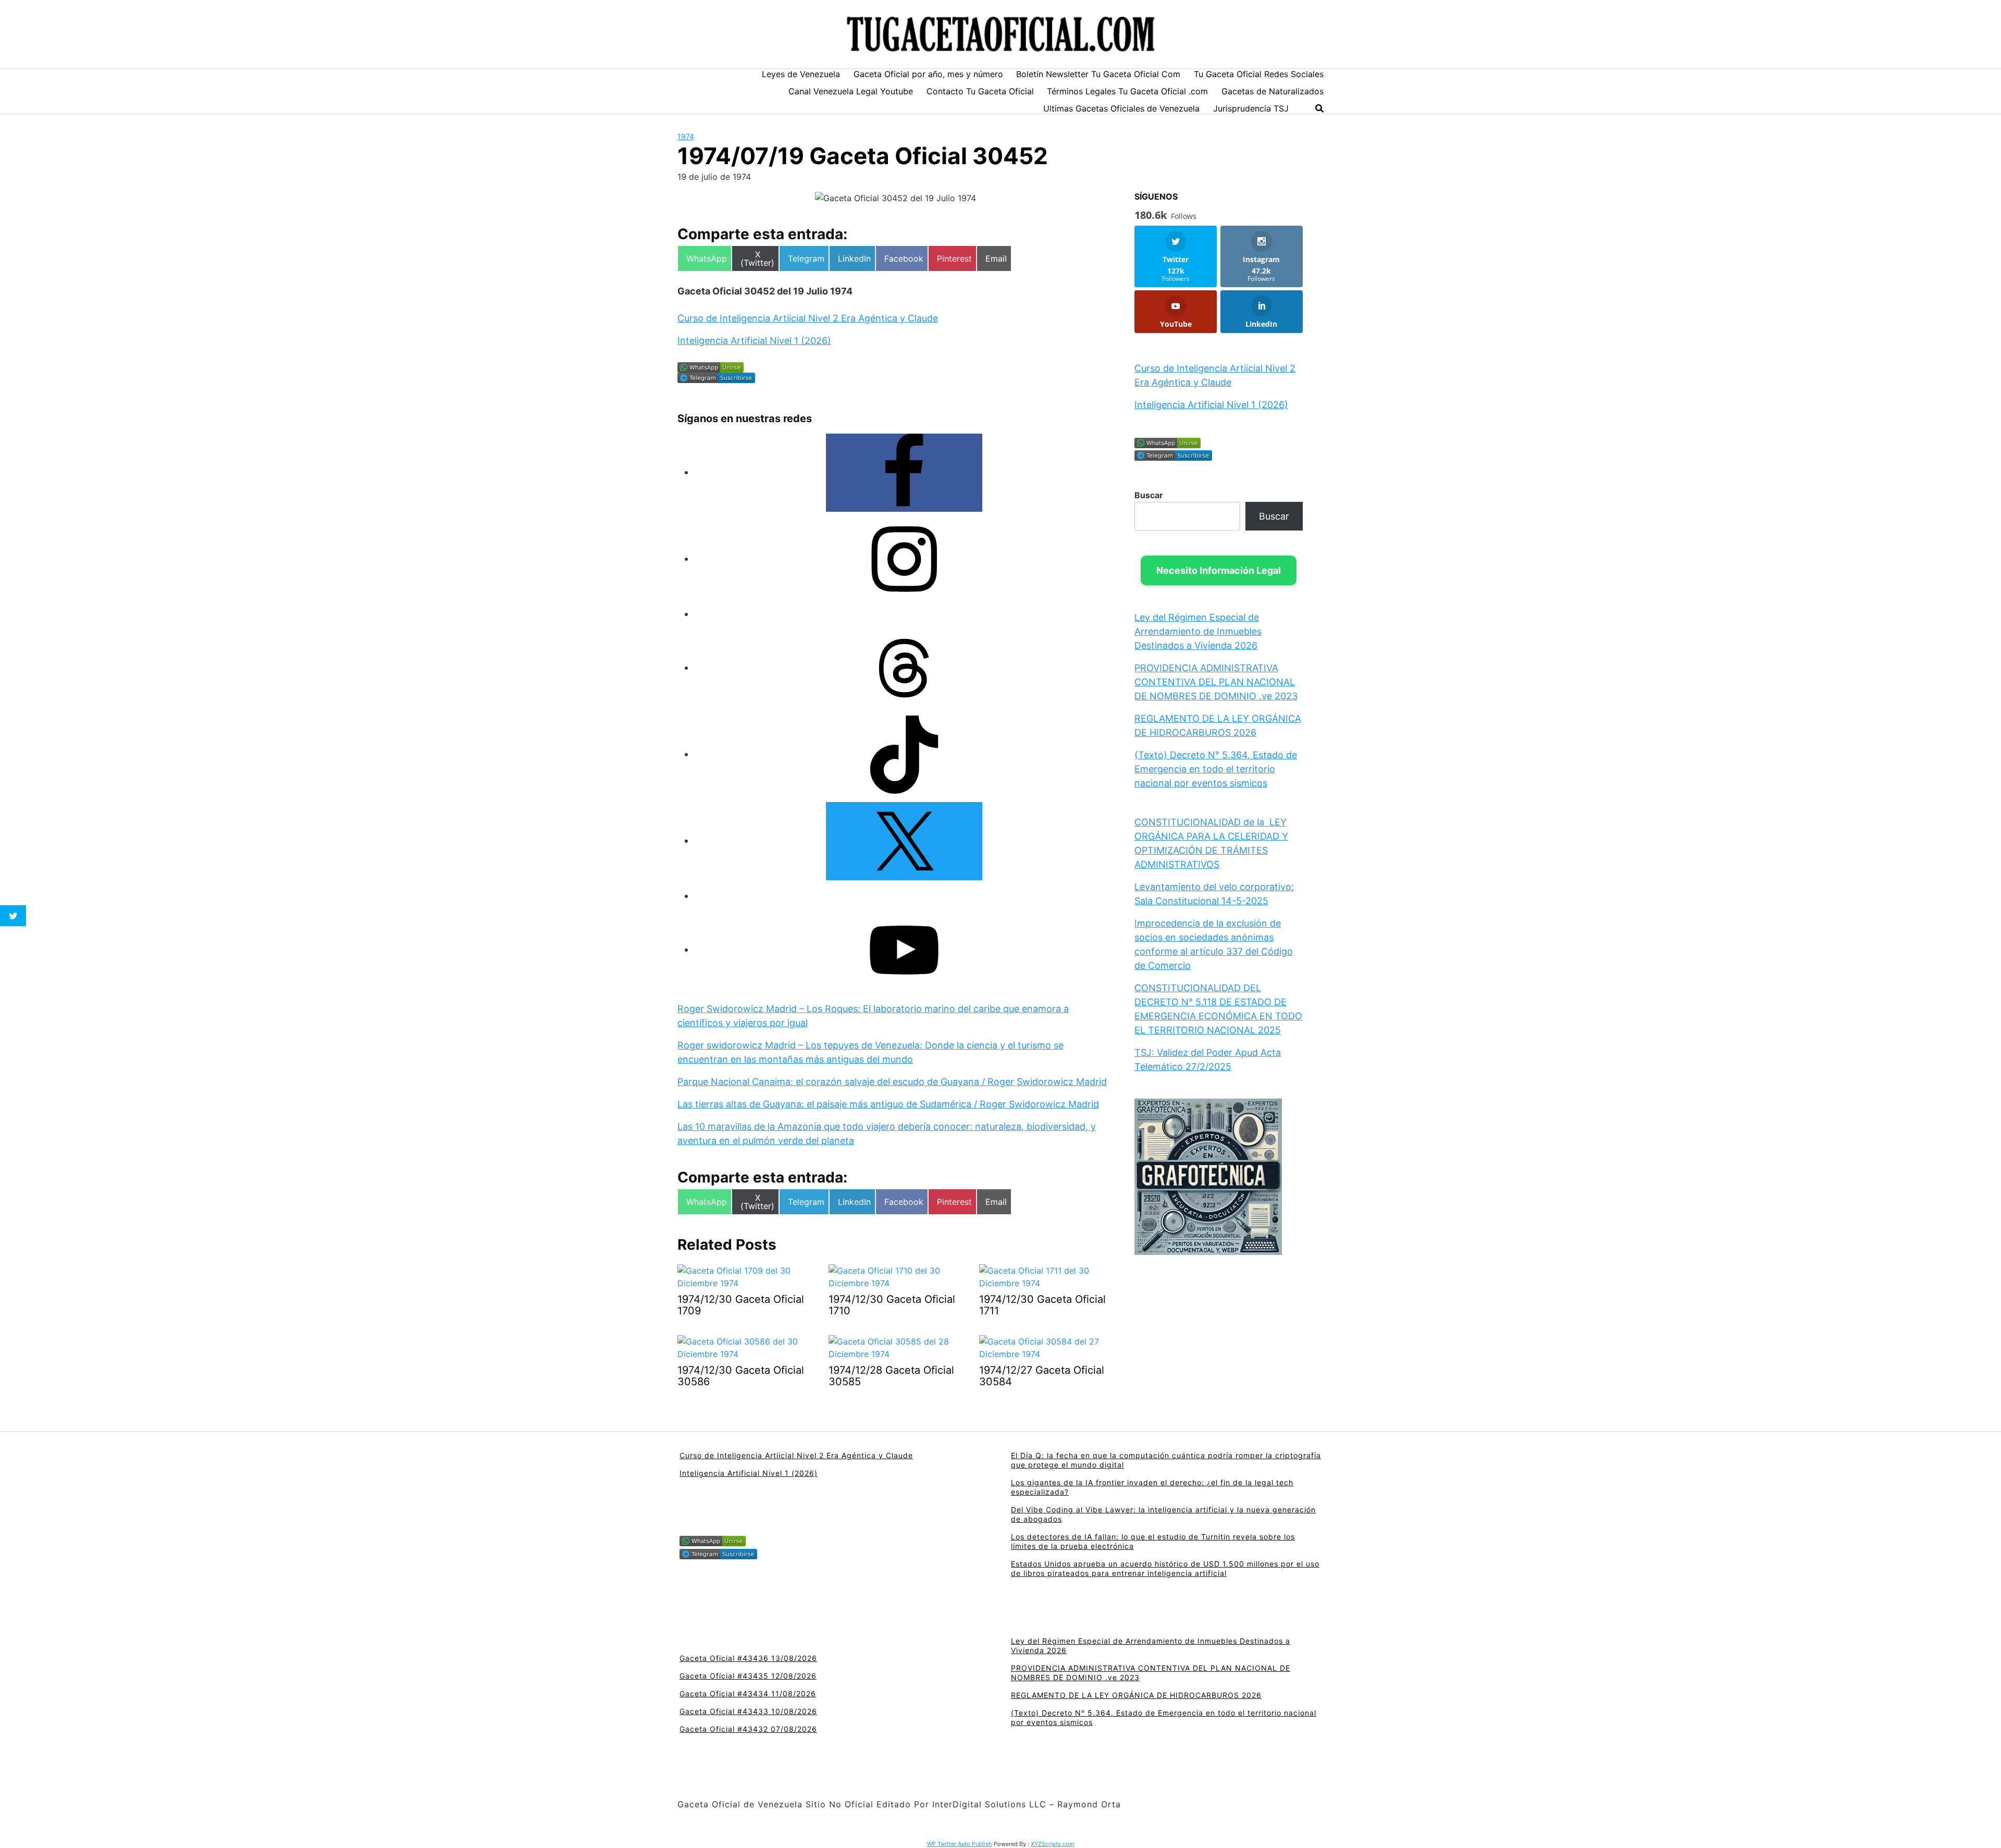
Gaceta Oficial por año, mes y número (928, 74)
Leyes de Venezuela (801, 74)
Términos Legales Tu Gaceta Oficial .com (1127, 91)
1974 (686, 136)
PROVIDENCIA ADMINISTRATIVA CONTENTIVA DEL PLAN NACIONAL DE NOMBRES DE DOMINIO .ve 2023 (1216, 682)
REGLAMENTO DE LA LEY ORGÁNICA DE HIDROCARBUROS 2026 (1136, 1695)
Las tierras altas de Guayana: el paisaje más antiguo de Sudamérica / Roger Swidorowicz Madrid (888, 1104)
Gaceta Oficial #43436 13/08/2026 (748, 1658)
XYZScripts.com (1053, 1844)
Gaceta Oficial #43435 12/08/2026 (748, 1676)
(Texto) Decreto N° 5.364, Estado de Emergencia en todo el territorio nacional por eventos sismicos (1216, 769)
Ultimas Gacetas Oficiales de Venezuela (1121, 108)
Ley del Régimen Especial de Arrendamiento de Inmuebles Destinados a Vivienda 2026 (1198, 631)
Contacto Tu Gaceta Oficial (980, 91)
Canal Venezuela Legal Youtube (851, 91)
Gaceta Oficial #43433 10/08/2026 (748, 1711)
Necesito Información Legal (1219, 570)
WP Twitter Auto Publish (960, 1844)
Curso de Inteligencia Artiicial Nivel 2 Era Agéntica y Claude (808, 318)
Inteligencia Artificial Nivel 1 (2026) (754, 341)
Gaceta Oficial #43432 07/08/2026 (748, 1729)
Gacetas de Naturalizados (1273, 91)
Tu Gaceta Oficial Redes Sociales (1259, 74)
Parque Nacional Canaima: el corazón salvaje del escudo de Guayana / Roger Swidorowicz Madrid (892, 1082)
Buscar (1149, 495)
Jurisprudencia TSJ (1251, 108)
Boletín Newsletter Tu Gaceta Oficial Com (1098, 74)
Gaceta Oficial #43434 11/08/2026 (748, 1693)
